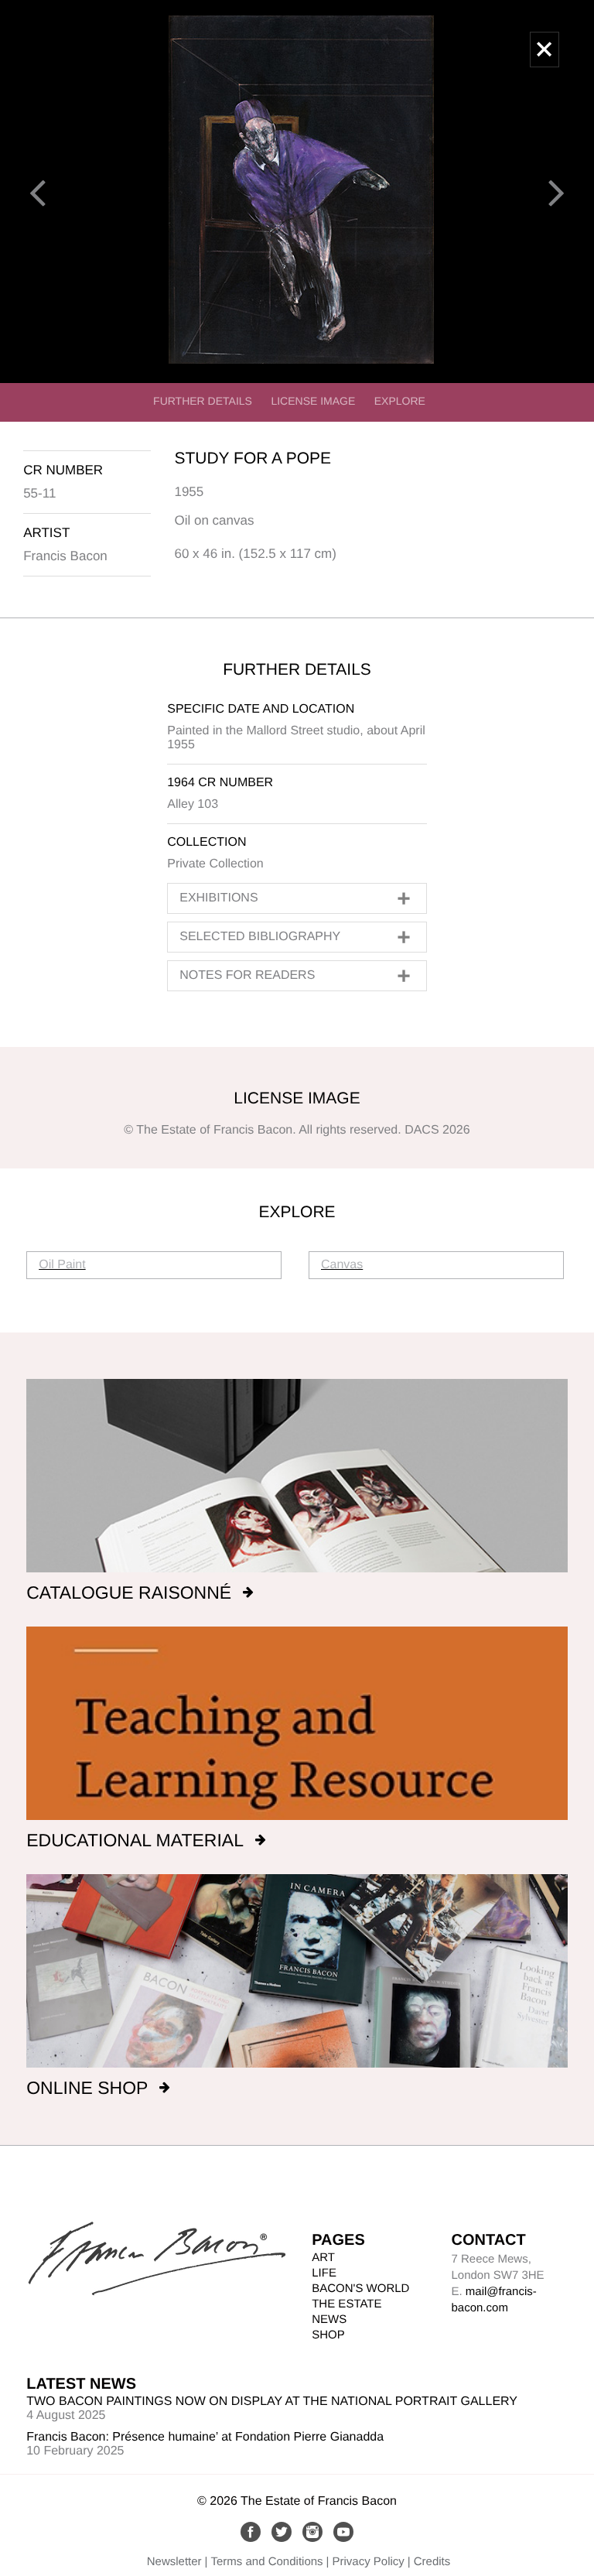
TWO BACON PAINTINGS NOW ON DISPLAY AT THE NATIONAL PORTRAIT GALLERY (272, 2402)
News (329, 2319)
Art (323, 2258)
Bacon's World (360, 2289)
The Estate (346, 2304)
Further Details (203, 401)
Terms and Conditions (267, 2562)
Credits (432, 2562)
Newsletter (174, 2562)
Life (324, 2273)
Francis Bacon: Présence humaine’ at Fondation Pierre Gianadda (205, 2437)
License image (313, 401)
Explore (400, 401)
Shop (328, 2335)
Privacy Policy (368, 2562)
